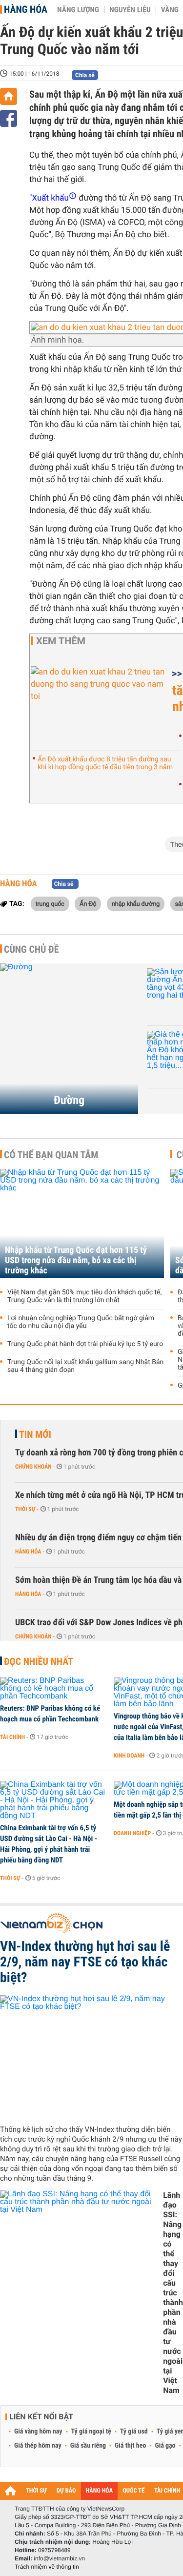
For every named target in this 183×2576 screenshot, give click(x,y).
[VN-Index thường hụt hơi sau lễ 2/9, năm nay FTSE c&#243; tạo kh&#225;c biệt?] (91, 2056)
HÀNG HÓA (100, 2491)
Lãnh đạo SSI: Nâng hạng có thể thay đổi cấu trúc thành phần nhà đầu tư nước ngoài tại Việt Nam (173, 2293)
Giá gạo (165, 2446)
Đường (69, 1100)
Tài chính (12, 1737)
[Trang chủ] (9, 96)
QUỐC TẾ (133, 2491)
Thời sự (25, 1509)
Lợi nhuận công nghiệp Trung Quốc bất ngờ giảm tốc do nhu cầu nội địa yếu (81, 1322)
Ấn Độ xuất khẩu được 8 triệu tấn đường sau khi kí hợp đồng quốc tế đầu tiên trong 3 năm (105, 763)
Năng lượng (78, 10)
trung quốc (50, 903)
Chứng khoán (33, 1467)
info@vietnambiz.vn (59, 2558)
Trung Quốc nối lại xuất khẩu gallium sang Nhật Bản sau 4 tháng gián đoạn (85, 1366)
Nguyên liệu (130, 10)
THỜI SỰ (36, 2491)
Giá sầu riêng (88, 2446)
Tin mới (35, 1434)
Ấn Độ (88, 903)
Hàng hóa (26, 9)
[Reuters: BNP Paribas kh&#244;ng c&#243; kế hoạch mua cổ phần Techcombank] (53, 1689)
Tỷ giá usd (134, 2432)
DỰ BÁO (66, 2491)
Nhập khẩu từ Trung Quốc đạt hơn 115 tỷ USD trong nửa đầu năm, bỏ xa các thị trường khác (76, 1260)
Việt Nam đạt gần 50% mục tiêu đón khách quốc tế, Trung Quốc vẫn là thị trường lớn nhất (84, 1296)
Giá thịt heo (130, 2446)
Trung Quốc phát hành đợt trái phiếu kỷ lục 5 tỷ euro (85, 1344)
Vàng (170, 10)
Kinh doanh (129, 1756)
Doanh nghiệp (132, 1833)
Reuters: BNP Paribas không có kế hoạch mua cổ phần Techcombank (50, 1714)
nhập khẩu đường (136, 903)
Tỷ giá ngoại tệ (91, 2432)
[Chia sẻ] (9, 118)
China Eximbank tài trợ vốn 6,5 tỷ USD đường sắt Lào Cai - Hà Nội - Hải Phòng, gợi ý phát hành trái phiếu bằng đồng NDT (49, 1844)
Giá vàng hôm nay (38, 2432)
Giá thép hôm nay (38, 2446)
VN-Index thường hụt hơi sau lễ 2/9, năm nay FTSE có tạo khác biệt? (85, 1962)
